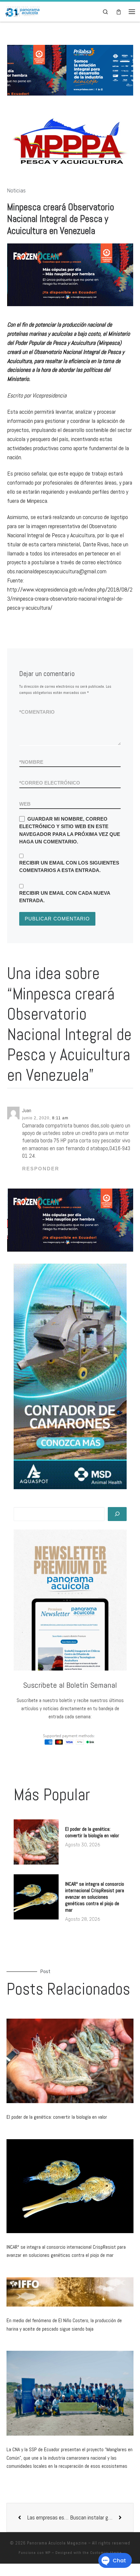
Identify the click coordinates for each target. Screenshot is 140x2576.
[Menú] (132, 12)
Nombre (31, 762)
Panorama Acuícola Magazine (57, 2543)
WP (48, 2553)
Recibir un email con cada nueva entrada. (65, 897)
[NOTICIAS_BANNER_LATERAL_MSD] (70, 1376)
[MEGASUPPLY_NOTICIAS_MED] (70, 275)
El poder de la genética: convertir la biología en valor (92, 1832)
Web (25, 804)
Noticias (16, 191)
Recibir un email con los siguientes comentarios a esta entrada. (69, 866)
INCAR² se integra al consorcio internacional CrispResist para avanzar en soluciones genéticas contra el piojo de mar (95, 1897)
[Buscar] (117, 1514)
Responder (41, 1169)
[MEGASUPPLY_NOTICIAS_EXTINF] (70, 1220)
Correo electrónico (50, 783)
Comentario (37, 712)
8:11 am (60, 1118)
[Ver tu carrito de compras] (119, 12)
